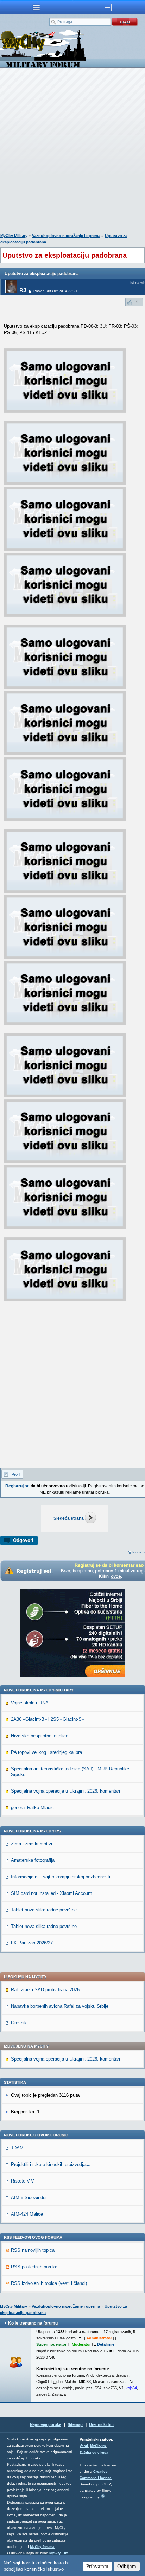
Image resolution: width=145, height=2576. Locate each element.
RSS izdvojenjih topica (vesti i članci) (49, 2283)
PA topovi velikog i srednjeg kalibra (46, 1752)
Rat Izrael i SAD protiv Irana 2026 (45, 1990)
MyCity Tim (59, 2553)
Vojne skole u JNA (30, 1703)
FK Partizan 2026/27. (33, 1943)
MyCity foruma (42, 2547)
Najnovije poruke (46, 2424)
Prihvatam (97, 2566)
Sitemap (75, 2424)
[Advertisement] (72, 152)
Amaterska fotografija (33, 1860)
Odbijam (127, 2566)
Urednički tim (101, 2424)
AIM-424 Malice (27, 2214)
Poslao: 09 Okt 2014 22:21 (56, 291)
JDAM (17, 2148)
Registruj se (17, 1486)
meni (36, 7)
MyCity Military (14, 236)
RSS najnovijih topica (33, 2250)
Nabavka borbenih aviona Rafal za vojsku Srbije (60, 2006)
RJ (23, 290)
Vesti (84, 2446)
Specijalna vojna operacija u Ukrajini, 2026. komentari (65, 1791)
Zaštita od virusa (94, 2452)
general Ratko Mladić (32, 1808)
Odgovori (23, 1540)
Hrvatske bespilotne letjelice (40, 1736)
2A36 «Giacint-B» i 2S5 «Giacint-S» (48, 1719)
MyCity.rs (98, 2446)
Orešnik (19, 2023)
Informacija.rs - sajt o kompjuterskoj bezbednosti (61, 1877)
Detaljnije (106, 2344)
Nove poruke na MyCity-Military (39, 1690)
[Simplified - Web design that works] (103, 2496)
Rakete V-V (23, 2181)
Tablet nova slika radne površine (44, 1910)
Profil (16, 1474)
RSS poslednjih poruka (34, 2267)
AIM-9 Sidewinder (29, 2197)
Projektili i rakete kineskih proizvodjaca (51, 2164)
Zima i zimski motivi (31, 1844)
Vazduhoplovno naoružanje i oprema (66, 236)
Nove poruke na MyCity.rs (32, 1831)
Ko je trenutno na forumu (33, 2323)
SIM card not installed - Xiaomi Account (51, 1893)
